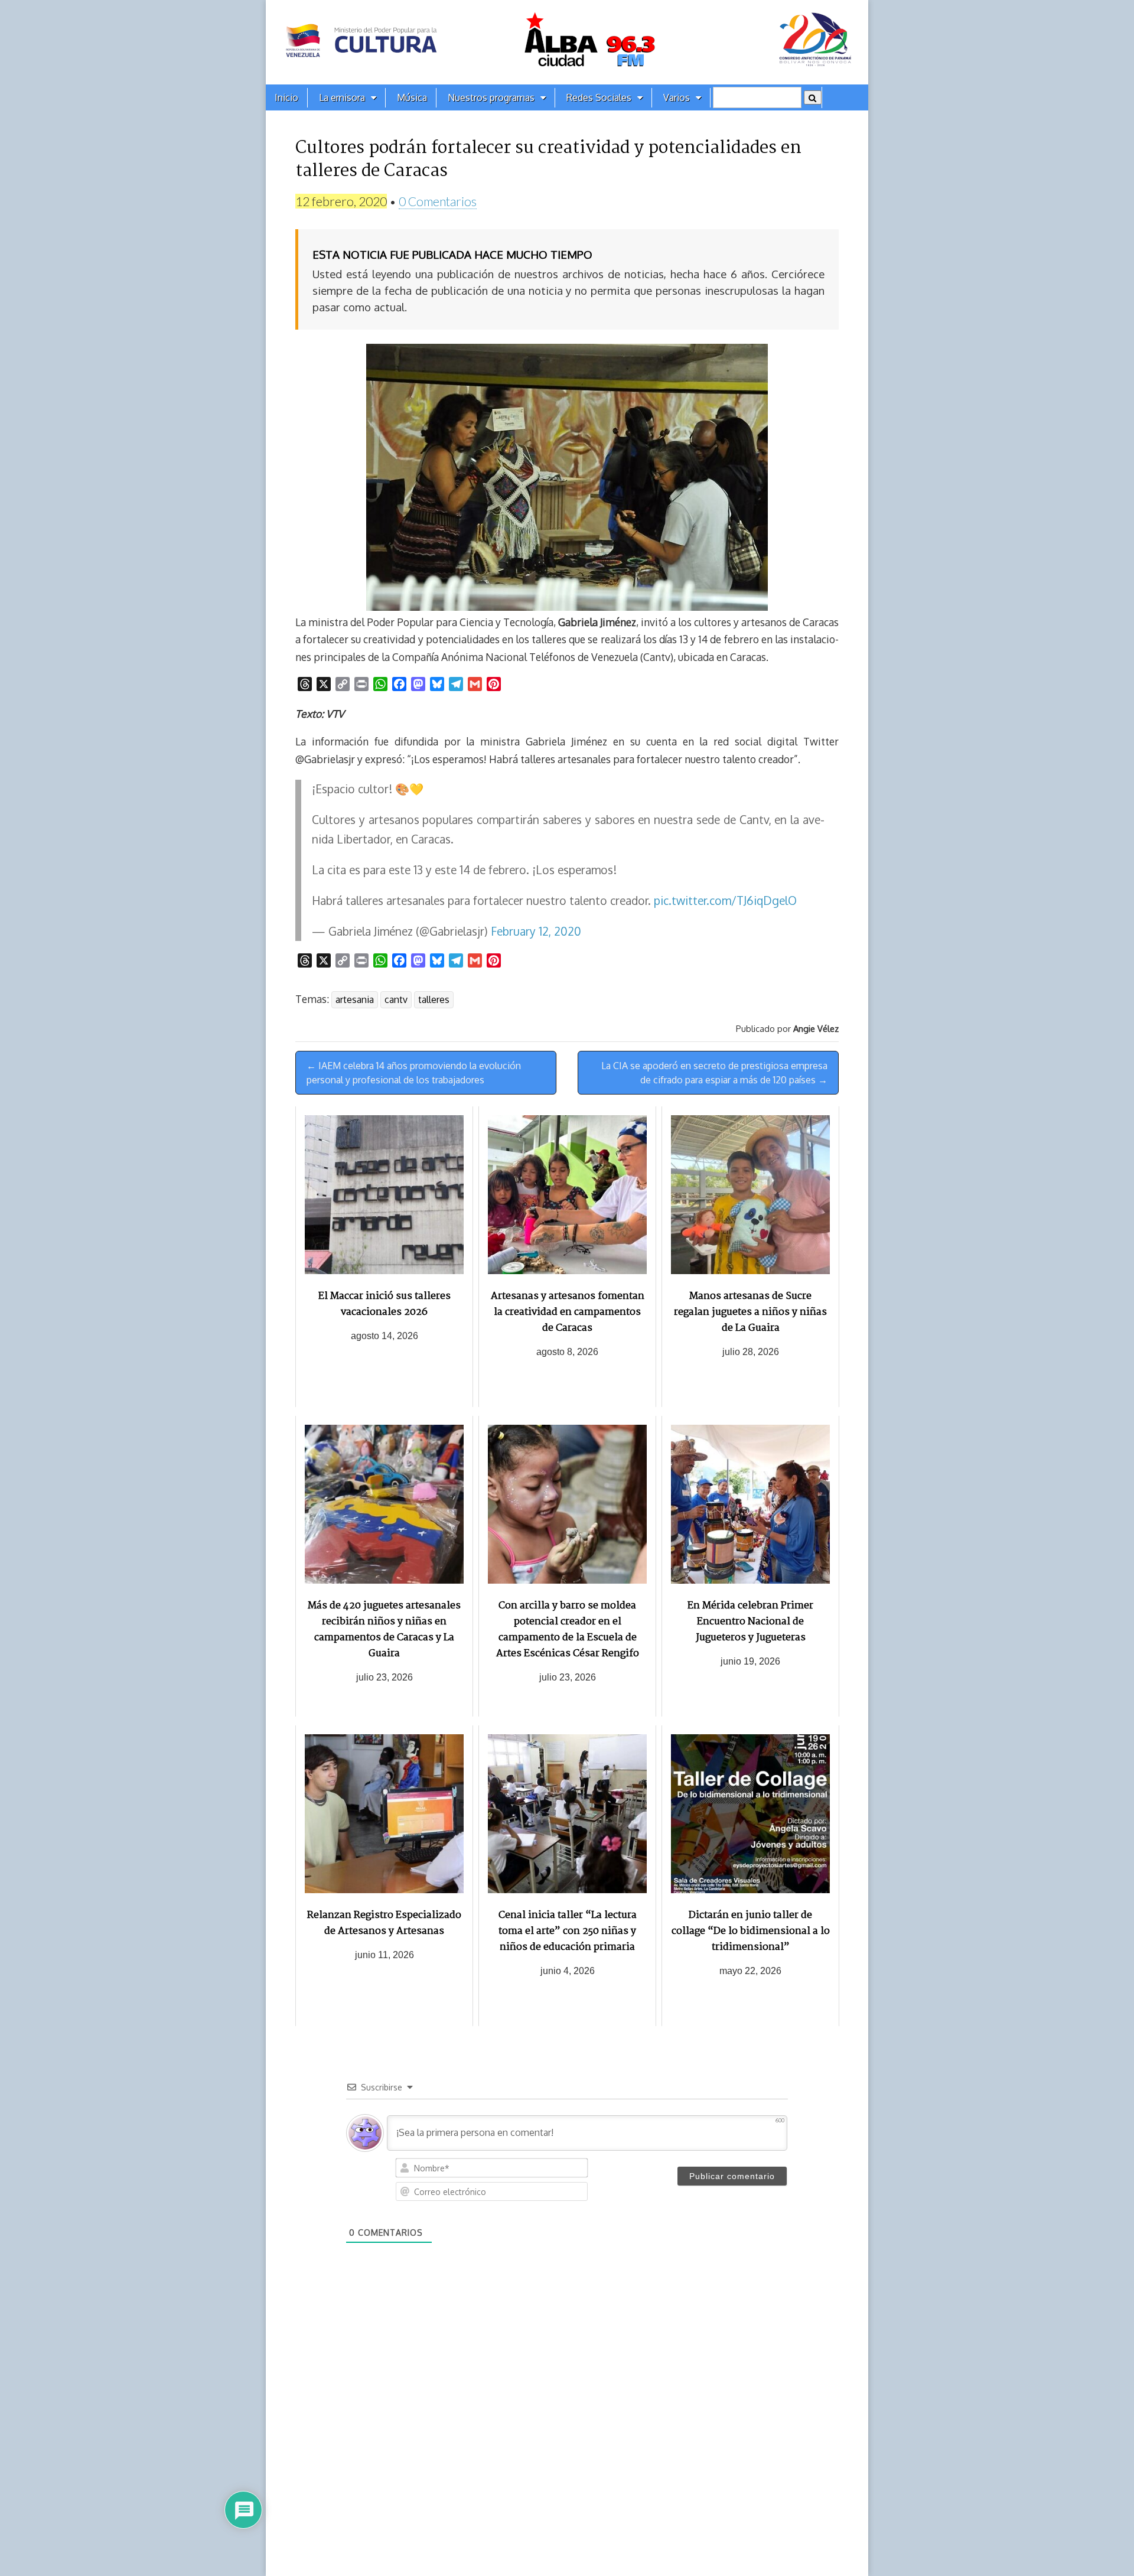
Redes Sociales (599, 97)
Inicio (286, 97)
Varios (677, 97)
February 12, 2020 (536, 931)
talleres (434, 999)
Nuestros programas (491, 97)
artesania (355, 999)
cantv (396, 999)
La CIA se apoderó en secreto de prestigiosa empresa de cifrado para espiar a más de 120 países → (714, 1073)
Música (412, 97)
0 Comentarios (438, 201)
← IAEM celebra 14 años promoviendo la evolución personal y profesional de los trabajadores (414, 1073)
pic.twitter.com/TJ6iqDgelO (725, 901)
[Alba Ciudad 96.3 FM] (567, 42)
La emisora (342, 97)
